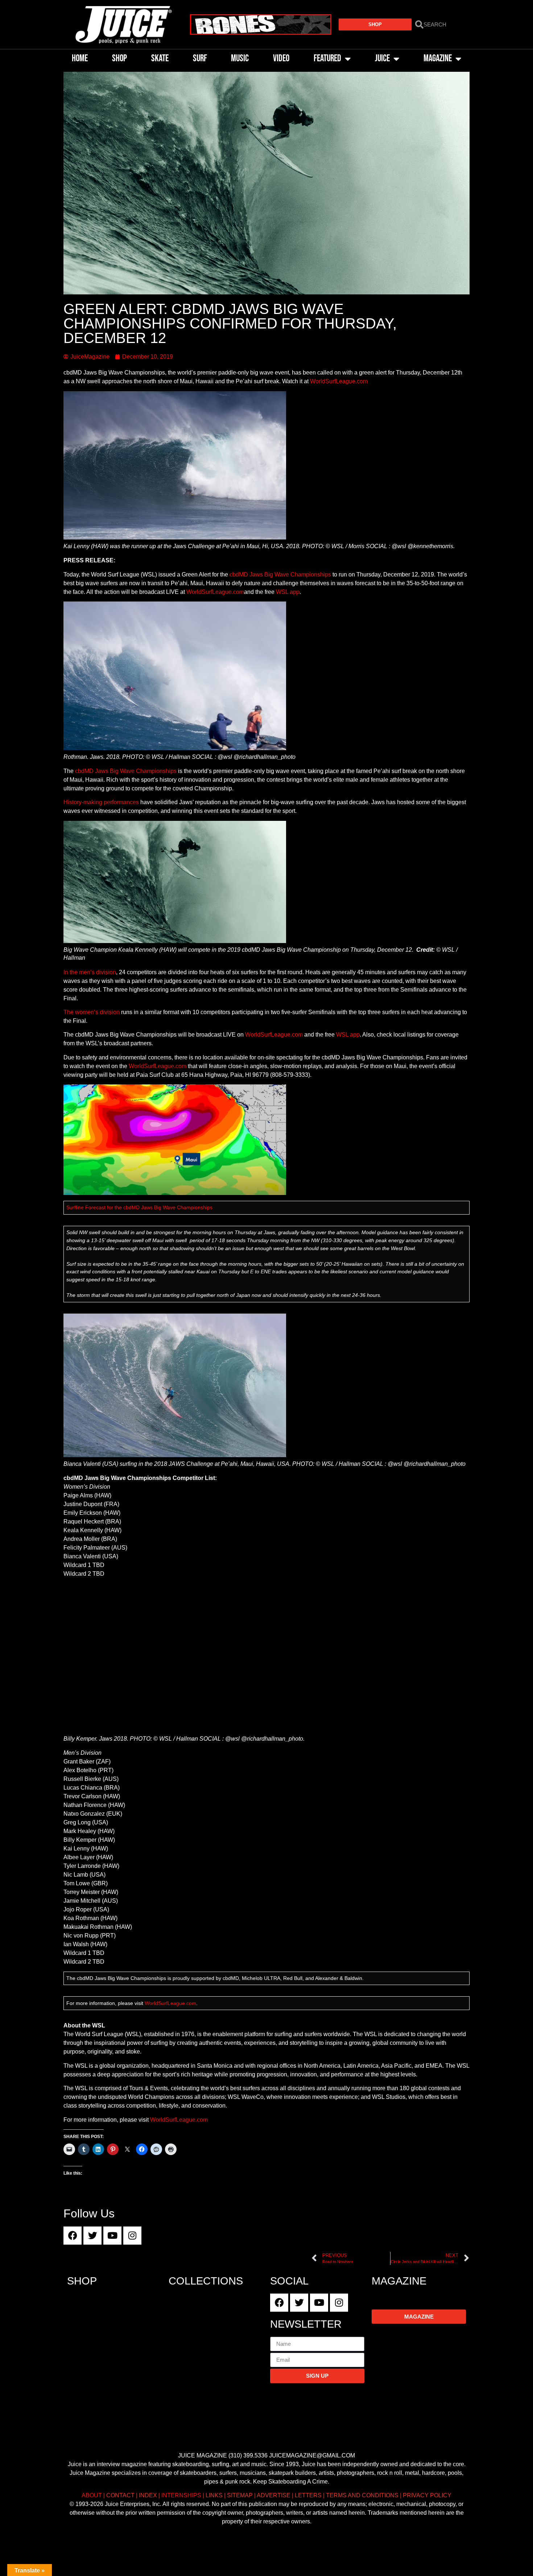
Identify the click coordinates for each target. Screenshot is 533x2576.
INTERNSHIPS (181, 2495)
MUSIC (240, 59)
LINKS (214, 2495)
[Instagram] (132, 2236)
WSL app (288, 592)
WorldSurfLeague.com (339, 381)
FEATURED (327, 59)
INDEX (148, 2495)
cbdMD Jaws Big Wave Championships (280, 574)
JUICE (382, 59)
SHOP (119, 59)
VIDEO (281, 59)
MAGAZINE (438, 59)
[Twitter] (92, 2236)
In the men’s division (90, 972)
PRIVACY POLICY (427, 2495)
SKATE (160, 59)
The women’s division (92, 1012)
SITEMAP (240, 2495)
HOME (80, 59)
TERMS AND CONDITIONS (362, 2495)
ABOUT (92, 2495)
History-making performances (101, 802)
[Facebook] (73, 2236)
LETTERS (308, 2495)
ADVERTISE (274, 2495)
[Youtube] (112, 2236)
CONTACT (120, 2495)
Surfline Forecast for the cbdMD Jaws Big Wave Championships (139, 1207)
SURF (200, 59)
